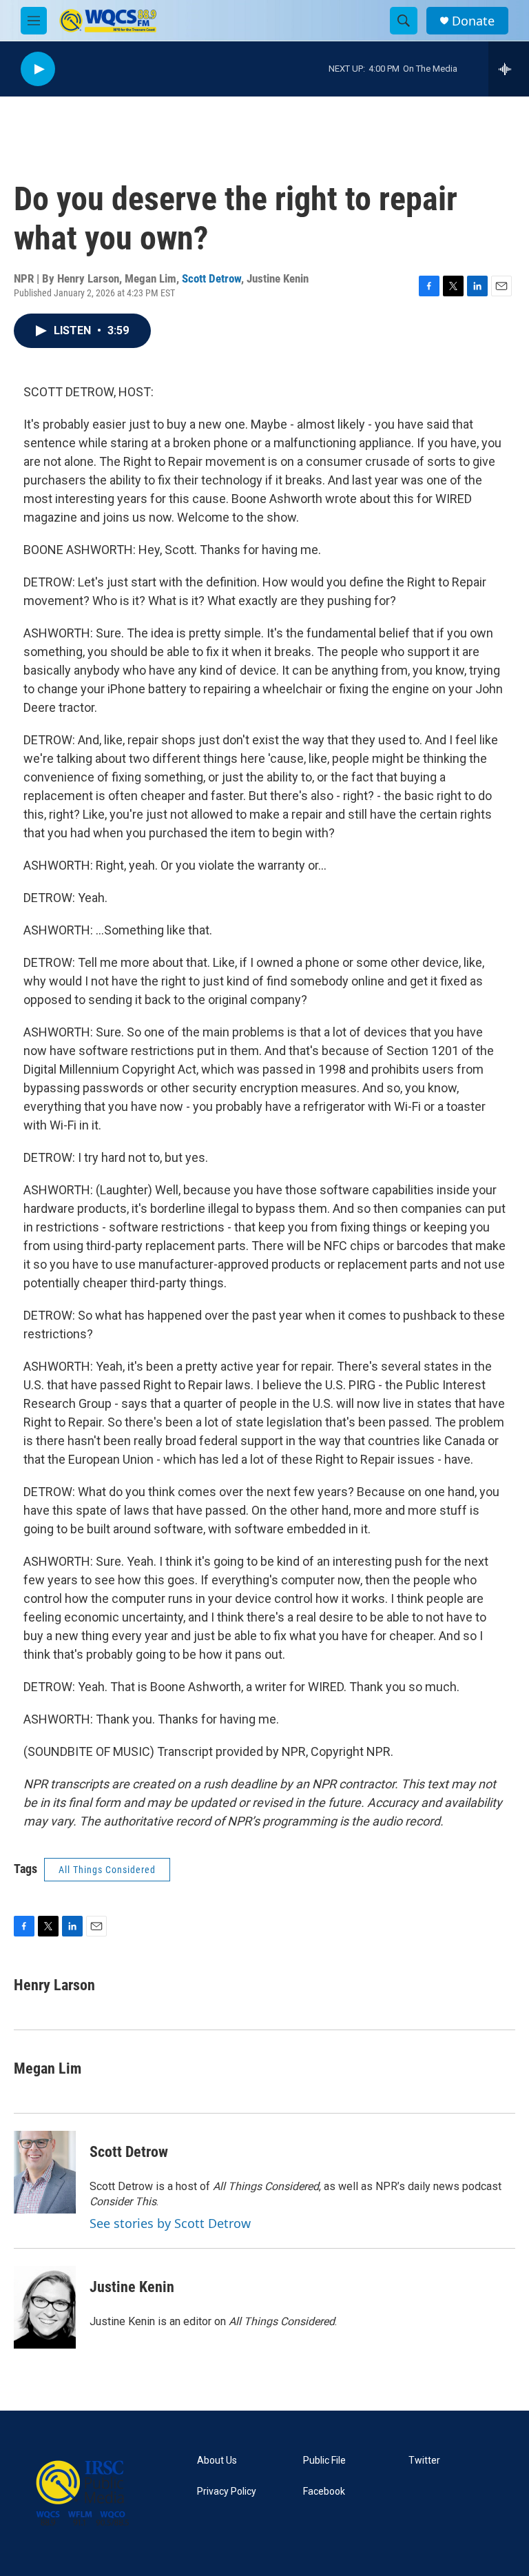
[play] (38, 69)
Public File (324, 2461)
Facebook (324, 2492)
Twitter (424, 2461)
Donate (473, 21)
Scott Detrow (211, 278)
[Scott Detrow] (45, 2172)
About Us (217, 2461)
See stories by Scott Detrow (170, 2223)
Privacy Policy (227, 2492)
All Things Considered (107, 1870)
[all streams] (509, 69)
